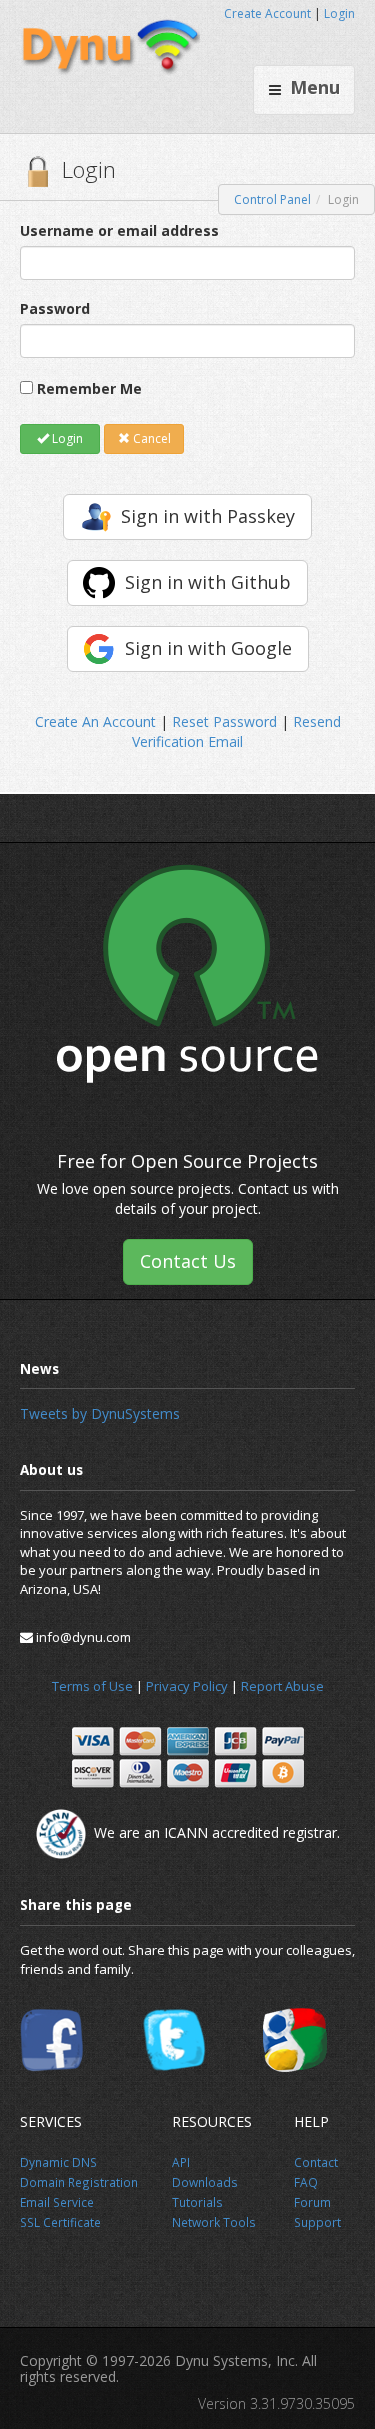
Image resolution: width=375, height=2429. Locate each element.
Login (339, 13)
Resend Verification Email (236, 731)
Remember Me (89, 388)
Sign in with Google (208, 648)
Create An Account (95, 721)
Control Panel (272, 199)
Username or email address (119, 230)
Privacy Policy (187, 1686)
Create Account (267, 13)
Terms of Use (92, 1686)
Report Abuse (282, 1686)
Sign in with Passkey (208, 516)
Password (55, 308)
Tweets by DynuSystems (100, 1413)
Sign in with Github (208, 582)
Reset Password (224, 721)
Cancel (150, 438)
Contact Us (188, 1261)
